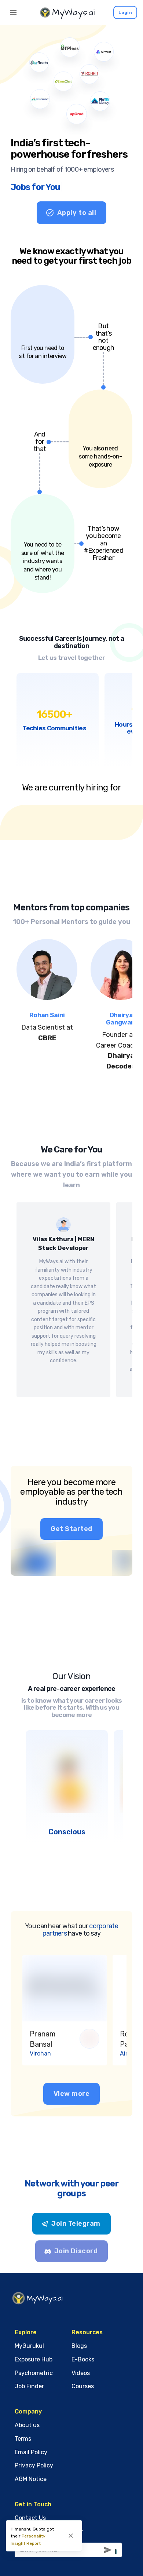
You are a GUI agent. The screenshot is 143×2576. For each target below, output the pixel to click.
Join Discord (76, 2251)
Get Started (71, 1529)
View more (72, 2094)
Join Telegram (76, 2224)
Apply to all (77, 213)
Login (125, 12)
